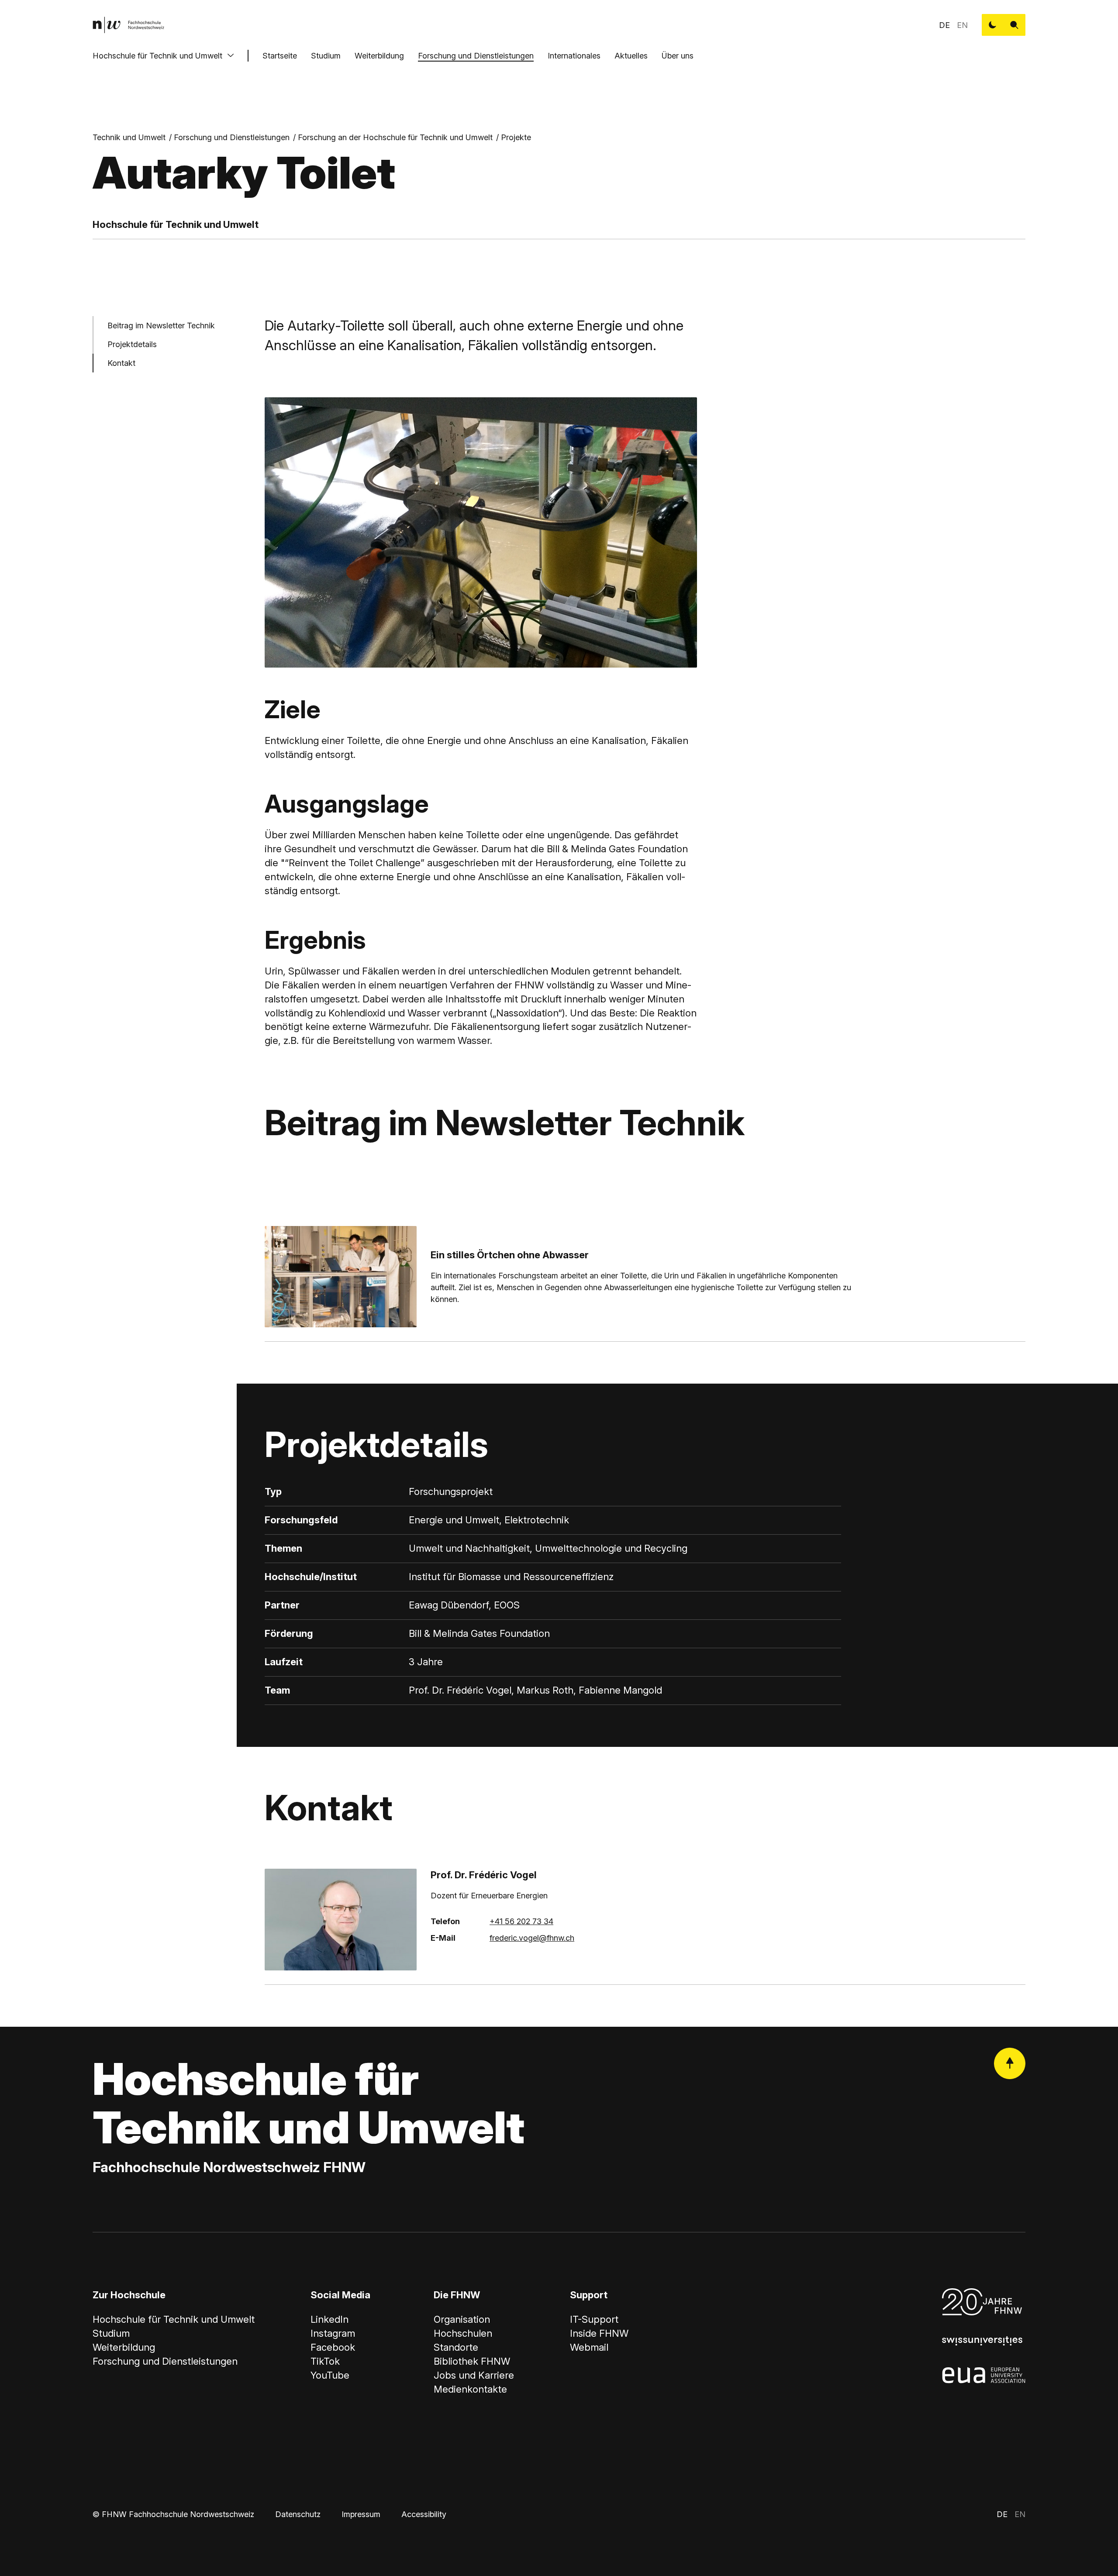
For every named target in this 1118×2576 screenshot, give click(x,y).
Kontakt (121, 363)
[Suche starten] (1014, 25)
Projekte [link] (516, 137)
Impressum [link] (361, 2514)
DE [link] (944, 25)
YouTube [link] (330, 2375)
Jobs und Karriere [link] (474, 2375)
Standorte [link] (456, 2347)
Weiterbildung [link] (124, 2347)
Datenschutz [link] (298, 2514)
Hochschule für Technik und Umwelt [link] (174, 2319)
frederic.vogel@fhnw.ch (532, 1938)
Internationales (574, 56)
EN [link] (962, 25)
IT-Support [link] (594, 2319)
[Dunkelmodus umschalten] (993, 25)
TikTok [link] (325, 2361)
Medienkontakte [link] (470, 2389)
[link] (128, 25)
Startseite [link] (280, 56)
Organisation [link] (462, 2319)
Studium (326, 56)
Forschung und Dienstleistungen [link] (232, 137)
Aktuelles (631, 56)
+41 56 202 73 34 (521, 1921)
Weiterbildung (379, 56)
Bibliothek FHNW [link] (472, 2361)
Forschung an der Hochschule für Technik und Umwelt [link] (395, 137)
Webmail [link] (589, 2347)
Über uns (678, 56)
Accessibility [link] (424, 2514)
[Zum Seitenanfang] (1010, 2063)
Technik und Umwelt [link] (129, 137)
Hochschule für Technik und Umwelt (157, 56)
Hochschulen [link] (463, 2333)
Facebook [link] (333, 2347)
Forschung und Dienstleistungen (476, 56)
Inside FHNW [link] (599, 2333)
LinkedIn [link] (330, 2319)
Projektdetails (132, 344)
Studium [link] (111, 2333)
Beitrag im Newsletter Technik (161, 325)
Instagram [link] (333, 2333)
